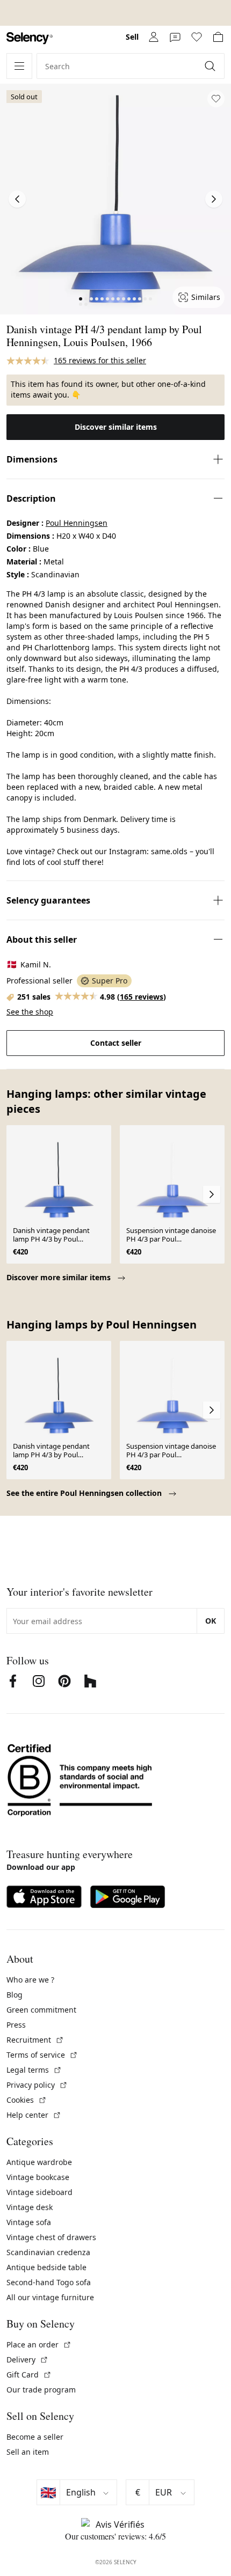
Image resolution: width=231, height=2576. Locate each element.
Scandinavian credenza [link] (48, 2252)
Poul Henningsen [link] (77, 523)
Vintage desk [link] (30, 2207)
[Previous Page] (17, 199)
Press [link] (16, 2025)
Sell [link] (132, 37)
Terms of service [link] (42, 2055)
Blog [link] (15, 1995)
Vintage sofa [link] (29, 2222)
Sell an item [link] (28, 2452)
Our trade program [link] (41, 2390)
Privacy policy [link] (37, 2085)
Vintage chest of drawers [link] (51, 2237)
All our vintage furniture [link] (50, 2297)
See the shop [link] (30, 1012)
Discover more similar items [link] (60, 1277)
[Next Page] (214, 199)
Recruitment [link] (35, 2040)
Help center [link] (34, 2115)
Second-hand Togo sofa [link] (49, 2282)
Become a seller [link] (35, 2437)
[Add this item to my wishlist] (216, 99)
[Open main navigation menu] (19, 66)
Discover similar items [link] (116, 427)
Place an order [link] (39, 2344)
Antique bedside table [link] (46, 2267)
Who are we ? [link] (30, 1980)
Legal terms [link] (34, 2070)
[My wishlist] (197, 37)
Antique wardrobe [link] (39, 2162)
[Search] (211, 66)
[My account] (154, 37)
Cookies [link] (27, 2100)
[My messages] (175, 37)
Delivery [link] (27, 2360)
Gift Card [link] (29, 2375)
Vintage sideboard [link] (39, 2192)
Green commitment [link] (41, 2010)
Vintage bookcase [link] (38, 2177)
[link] (30, 38)
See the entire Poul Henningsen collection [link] (85, 1493)
